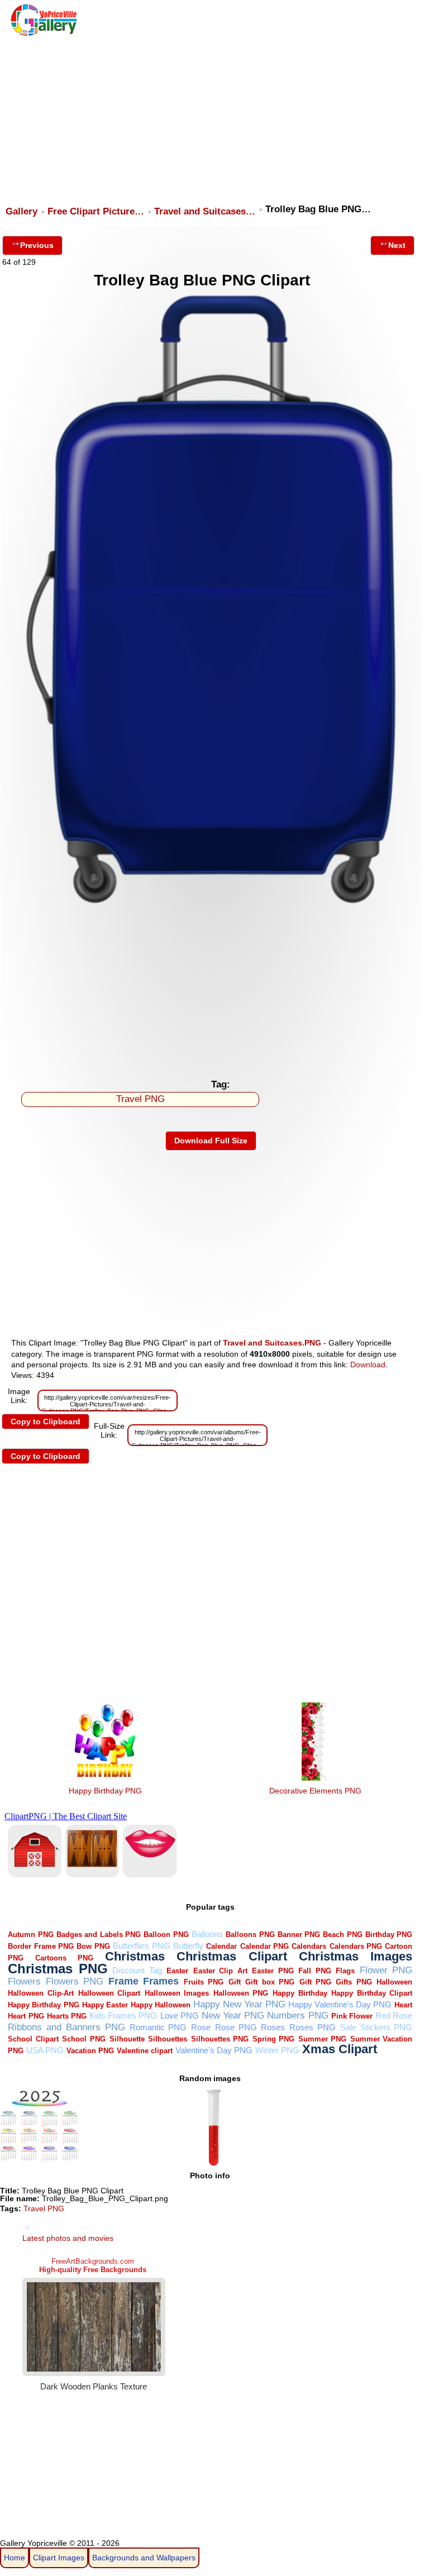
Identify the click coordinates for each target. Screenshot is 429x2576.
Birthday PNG (389, 1935)
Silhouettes (168, 2039)
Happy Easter (105, 2005)
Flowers (24, 1981)
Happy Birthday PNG (105, 1791)
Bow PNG (93, 1946)
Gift (235, 1982)
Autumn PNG (30, 1935)
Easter (177, 1971)
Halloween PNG (241, 1993)
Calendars (309, 1946)
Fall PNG (315, 1971)
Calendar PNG (264, 1946)
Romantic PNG (158, 2027)
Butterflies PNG (141, 1946)
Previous (37, 245)
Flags (345, 1971)
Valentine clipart (145, 2051)
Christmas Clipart (232, 1956)
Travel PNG (140, 1099)
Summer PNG (323, 2039)
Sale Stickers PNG (376, 2027)
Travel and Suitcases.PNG (272, 1343)
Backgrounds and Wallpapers (144, 2558)
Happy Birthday (300, 1993)
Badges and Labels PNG (99, 1935)
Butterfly (188, 1946)
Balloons (207, 1934)
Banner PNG (299, 1935)
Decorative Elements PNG (315, 1791)
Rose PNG (236, 2027)
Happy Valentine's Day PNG (340, 2004)
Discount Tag (137, 1970)
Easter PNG (273, 1971)
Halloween (394, 1982)
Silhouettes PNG (220, 2039)
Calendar (221, 1946)
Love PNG (180, 2016)
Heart (403, 2005)
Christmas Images (356, 1956)
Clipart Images (59, 2558)
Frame (123, 1981)
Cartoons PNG (64, 1958)
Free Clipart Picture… (96, 211)
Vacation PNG (90, 2051)
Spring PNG (274, 2039)
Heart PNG (26, 2016)
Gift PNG (315, 1982)
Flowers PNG (75, 1981)
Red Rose (394, 2016)
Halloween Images (177, 1993)
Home (15, 2558)
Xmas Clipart (340, 2049)
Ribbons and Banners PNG (66, 2027)
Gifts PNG (354, 1982)
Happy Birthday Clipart (372, 1993)
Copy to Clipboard (46, 1421)
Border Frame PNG (41, 1946)
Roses (273, 2027)
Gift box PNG (270, 1982)
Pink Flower (352, 2016)
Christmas (135, 1956)
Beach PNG (342, 1935)
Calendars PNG (356, 1946)
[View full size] (211, 905)
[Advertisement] (212, 116)
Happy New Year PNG (239, 2004)
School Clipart (33, 2039)
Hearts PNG (67, 2016)
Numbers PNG (297, 2016)
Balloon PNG (166, 1935)
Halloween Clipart (109, 1993)
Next (397, 245)
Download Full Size (211, 1141)
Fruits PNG (204, 1982)
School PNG (84, 2039)
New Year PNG (233, 2016)
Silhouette (127, 2039)
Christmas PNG (58, 1969)
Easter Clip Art (220, 1971)
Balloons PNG (250, 1935)
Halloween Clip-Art (41, 1993)
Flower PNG (386, 1970)
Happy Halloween (161, 2005)
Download (368, 1365)
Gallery (22, 211)
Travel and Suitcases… (205, 211)
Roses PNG (313, 2027)
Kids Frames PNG (123, 2016)
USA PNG (45, 2050)
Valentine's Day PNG (214, 2050)
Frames (161, 1981)
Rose (201, 2027)
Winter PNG (277, 2050)
